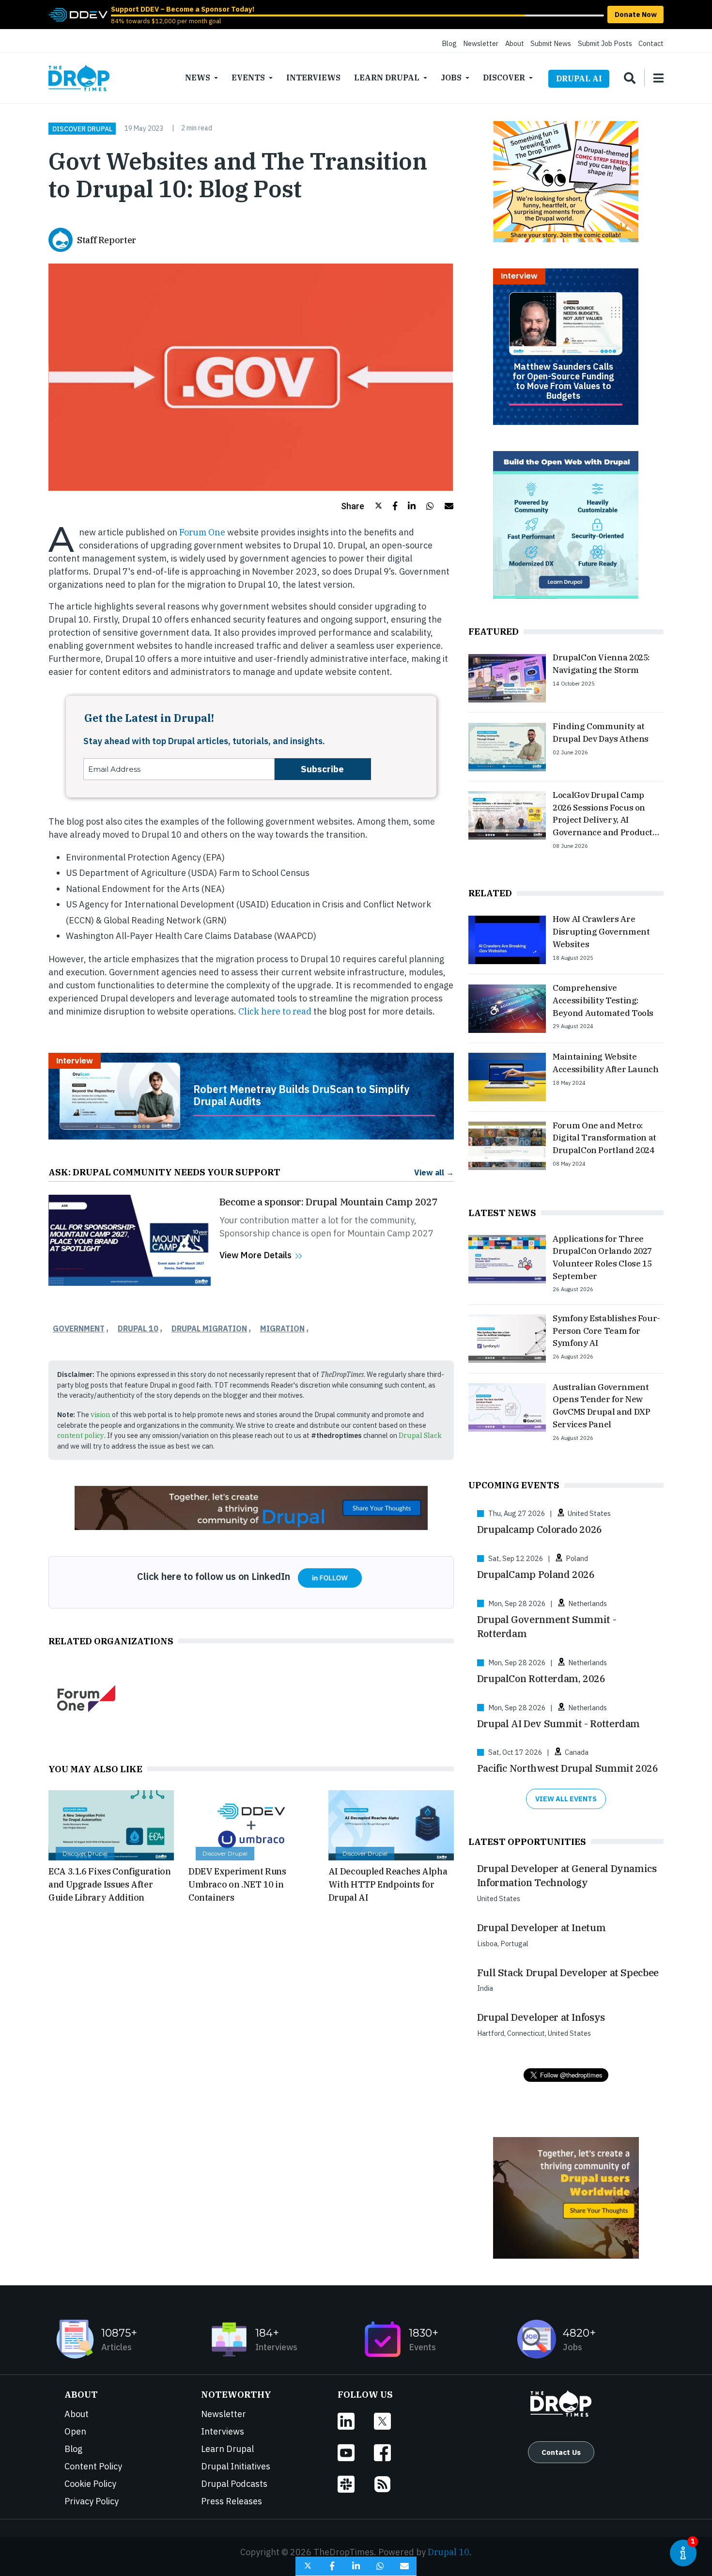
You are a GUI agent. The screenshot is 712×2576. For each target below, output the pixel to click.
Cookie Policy (90, 2484)
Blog (449, 43)
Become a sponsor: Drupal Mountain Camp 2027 (329, 1202)
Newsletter (481, 43)
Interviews (313, 78)
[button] (362, 506)
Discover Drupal (82, 128)
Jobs (451, 78)
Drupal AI (579, 78)
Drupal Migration (209, 1328)
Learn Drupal (387, 78)
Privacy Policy (92, 2501)
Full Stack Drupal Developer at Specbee (568, 1973)
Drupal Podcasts (234, 2484)
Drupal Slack (420, 1435)
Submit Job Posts (605, 43)
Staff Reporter (107, 240)
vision (101, 1414)
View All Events (566, 1799)
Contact (651, 43)
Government (79, 1328)
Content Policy (93, 2466)
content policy (81, 1435)
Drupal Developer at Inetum (542, 1928)
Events (248, 78)
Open (75, 2431)
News (198, 78)
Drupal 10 (138, 1328)
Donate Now (636, 14)
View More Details (255, 1255)
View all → (434, 1172)
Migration (282, 1328)
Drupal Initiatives (236, 2466)
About (515, 43)
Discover (504, 78)
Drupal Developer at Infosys (541, 2017)
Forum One (203, 532)
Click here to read (276, 1011)
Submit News (551, 43)
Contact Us (561, 2452)
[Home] (79, 78)
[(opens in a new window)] (78, 14)
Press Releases (232, 2501)
